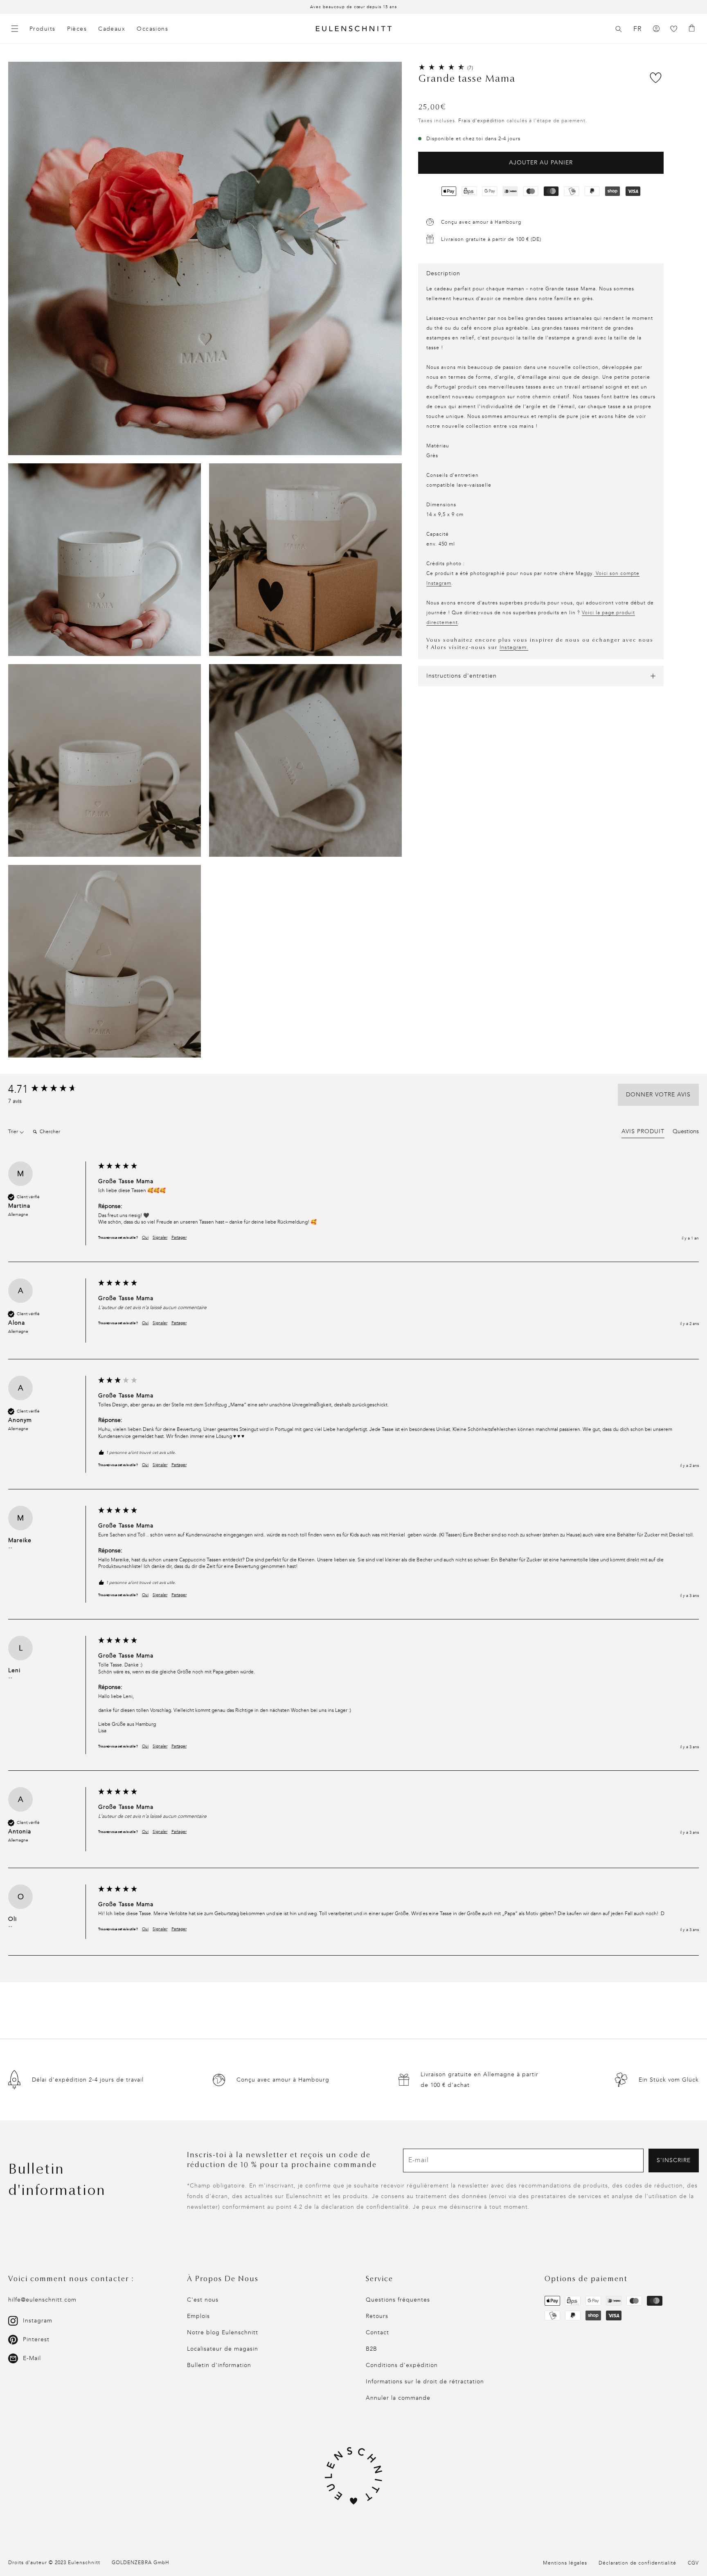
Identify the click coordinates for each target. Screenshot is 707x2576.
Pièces (77, 29)
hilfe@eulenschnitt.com (42, 2300)
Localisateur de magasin (223, 2349)
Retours (377, 2316)
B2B (372, 2349)
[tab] (643, 1133)
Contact (377, 2332)
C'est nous (203, 2300)
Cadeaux (112, 29)
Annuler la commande (398, 2398)
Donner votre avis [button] (658, 1095)
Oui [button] (145, 1237)
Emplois (198, 2316)
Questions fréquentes (398, 2300)
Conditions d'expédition (402, 2365)
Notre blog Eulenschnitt (223, 2332)
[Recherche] (619, 29)
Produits (43, 29)
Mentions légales (565, 2563)
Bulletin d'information (219, 2365)
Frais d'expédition (482, 121)
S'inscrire (674, 2160)
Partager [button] (179, 1237)
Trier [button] (14, 1132)
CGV (693, 2563)
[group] (51, 1089)
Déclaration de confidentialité (637, 2563)
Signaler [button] (160, 1237)
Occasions (152, 29)
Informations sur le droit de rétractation (425, 2382)
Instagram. (514, 647)
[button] (619, 29)
